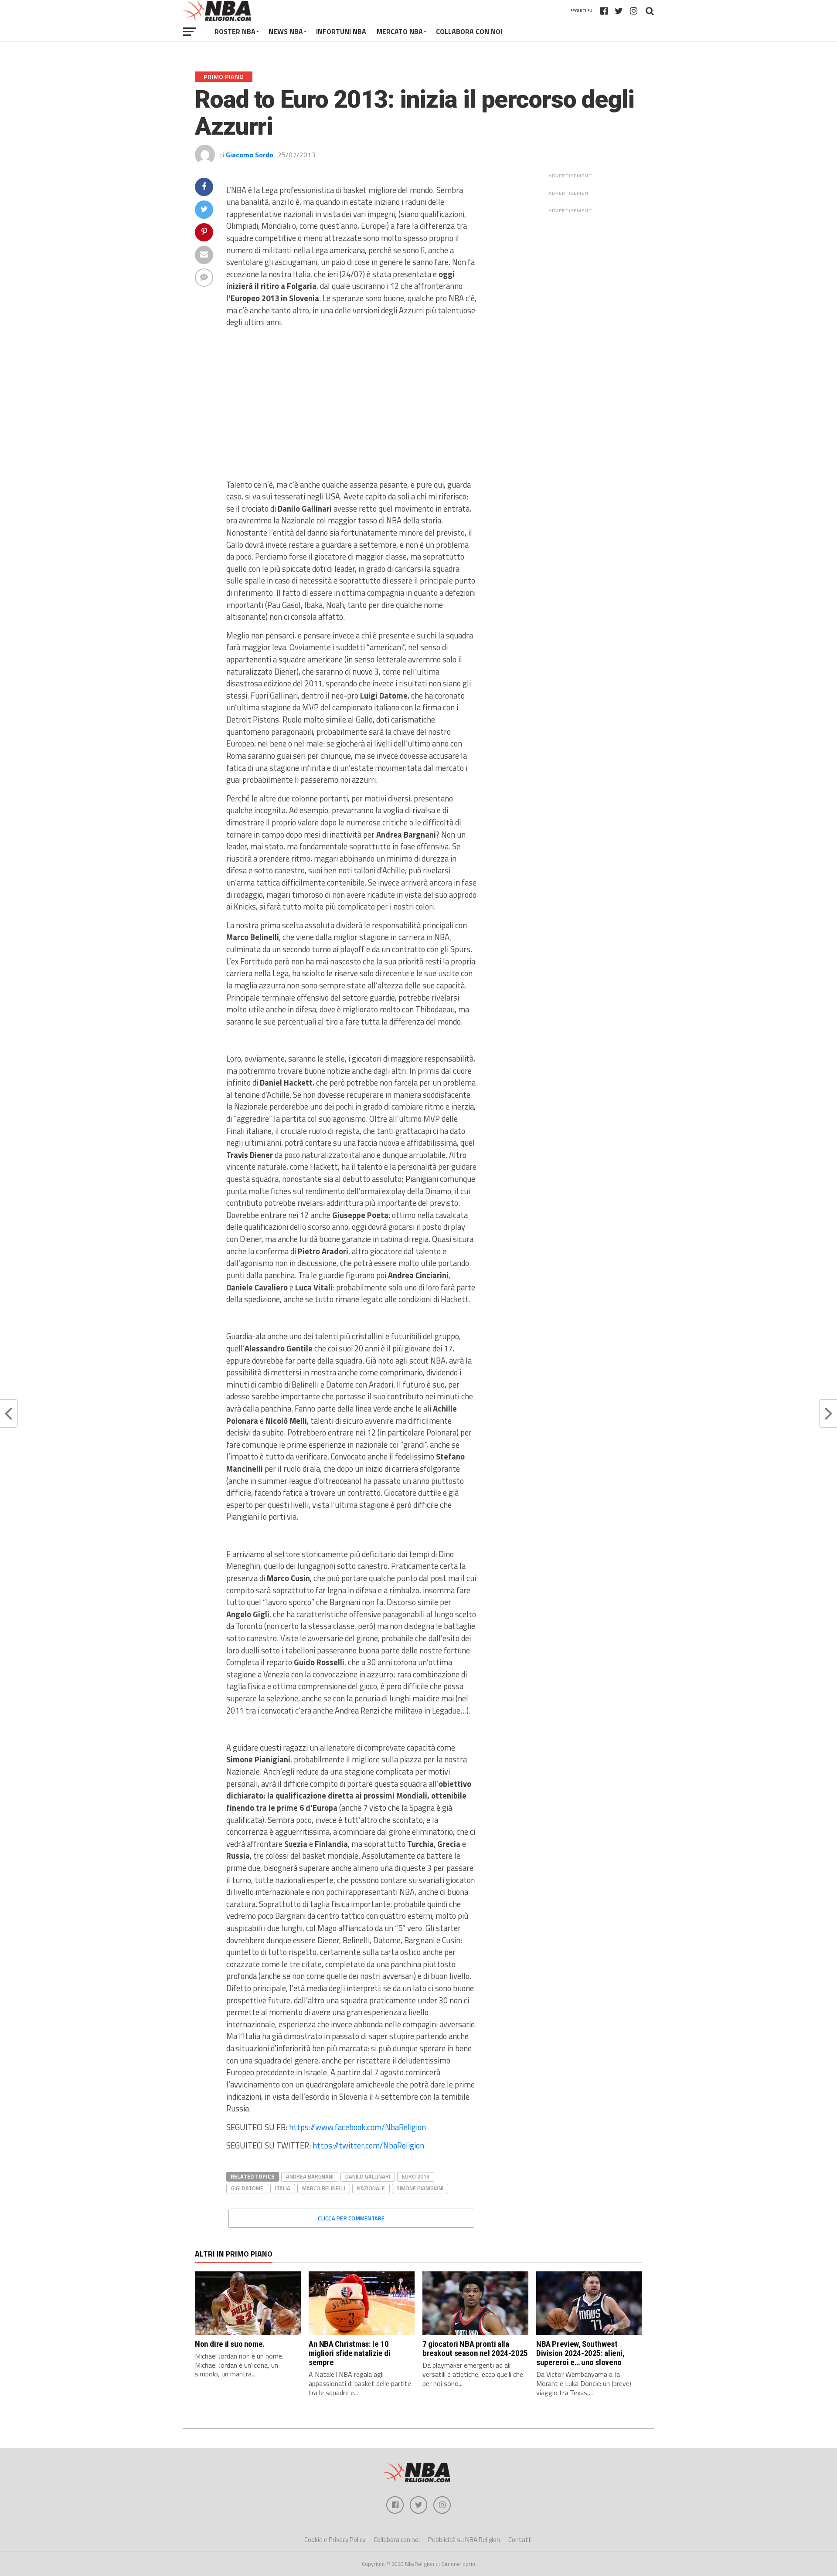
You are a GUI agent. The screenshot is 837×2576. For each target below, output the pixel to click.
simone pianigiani (420, 2188)
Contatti (521, 2540)
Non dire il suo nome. (230, 2344)
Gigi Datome (247, 2188)
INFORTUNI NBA (341, 31)
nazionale (371, 2188)
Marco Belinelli (324, 2188)
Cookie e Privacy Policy (335, 2540)
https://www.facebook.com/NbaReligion (357, 2127)
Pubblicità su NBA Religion (464, 2540)
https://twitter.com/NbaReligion (368, 2145)
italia (283, 2188)
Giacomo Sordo (250, 155)
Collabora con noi (397, 2540)
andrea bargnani (310, 2176)
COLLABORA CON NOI (469, 31)
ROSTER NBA (235, 31)
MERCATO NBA (400, 31)
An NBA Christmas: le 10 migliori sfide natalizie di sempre (350, 2353)
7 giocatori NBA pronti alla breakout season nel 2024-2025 (475, 2349)
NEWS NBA (286, 31)
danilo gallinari (368, 2176)
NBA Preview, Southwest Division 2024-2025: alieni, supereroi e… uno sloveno (580, 2353)
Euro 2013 (416, 2176)
